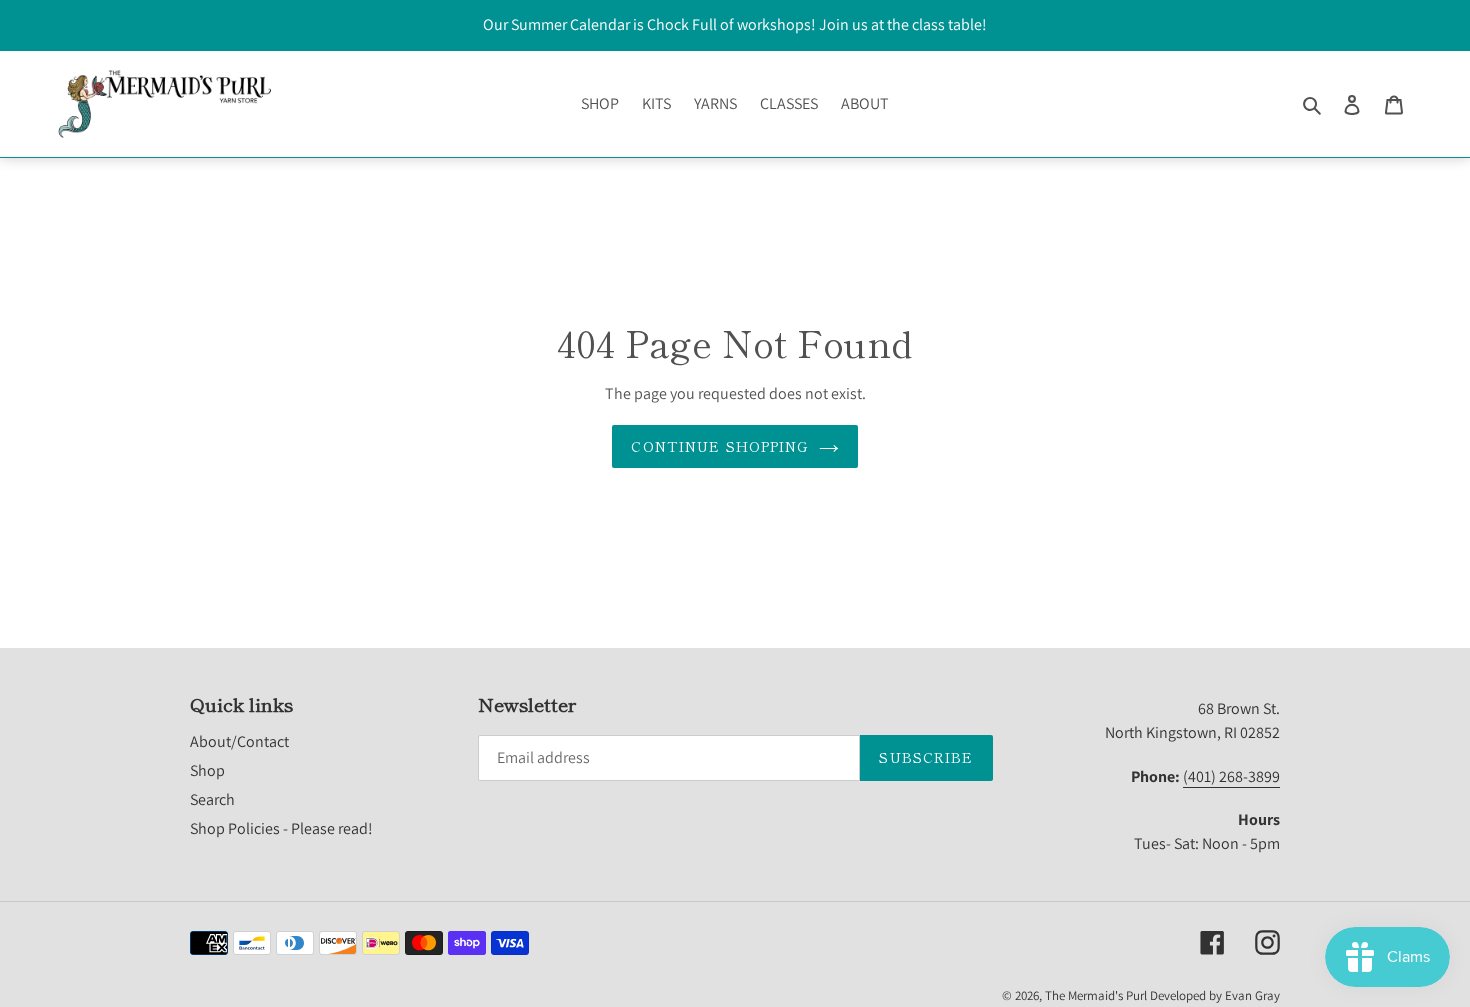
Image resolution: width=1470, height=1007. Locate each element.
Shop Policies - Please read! (281, 828)
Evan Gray (1252, 995)
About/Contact (239, 741)
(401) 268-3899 (1231, 776)
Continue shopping (719, 446)
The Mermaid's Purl (1096, 995)
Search (212, 799)
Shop (207, 770)
